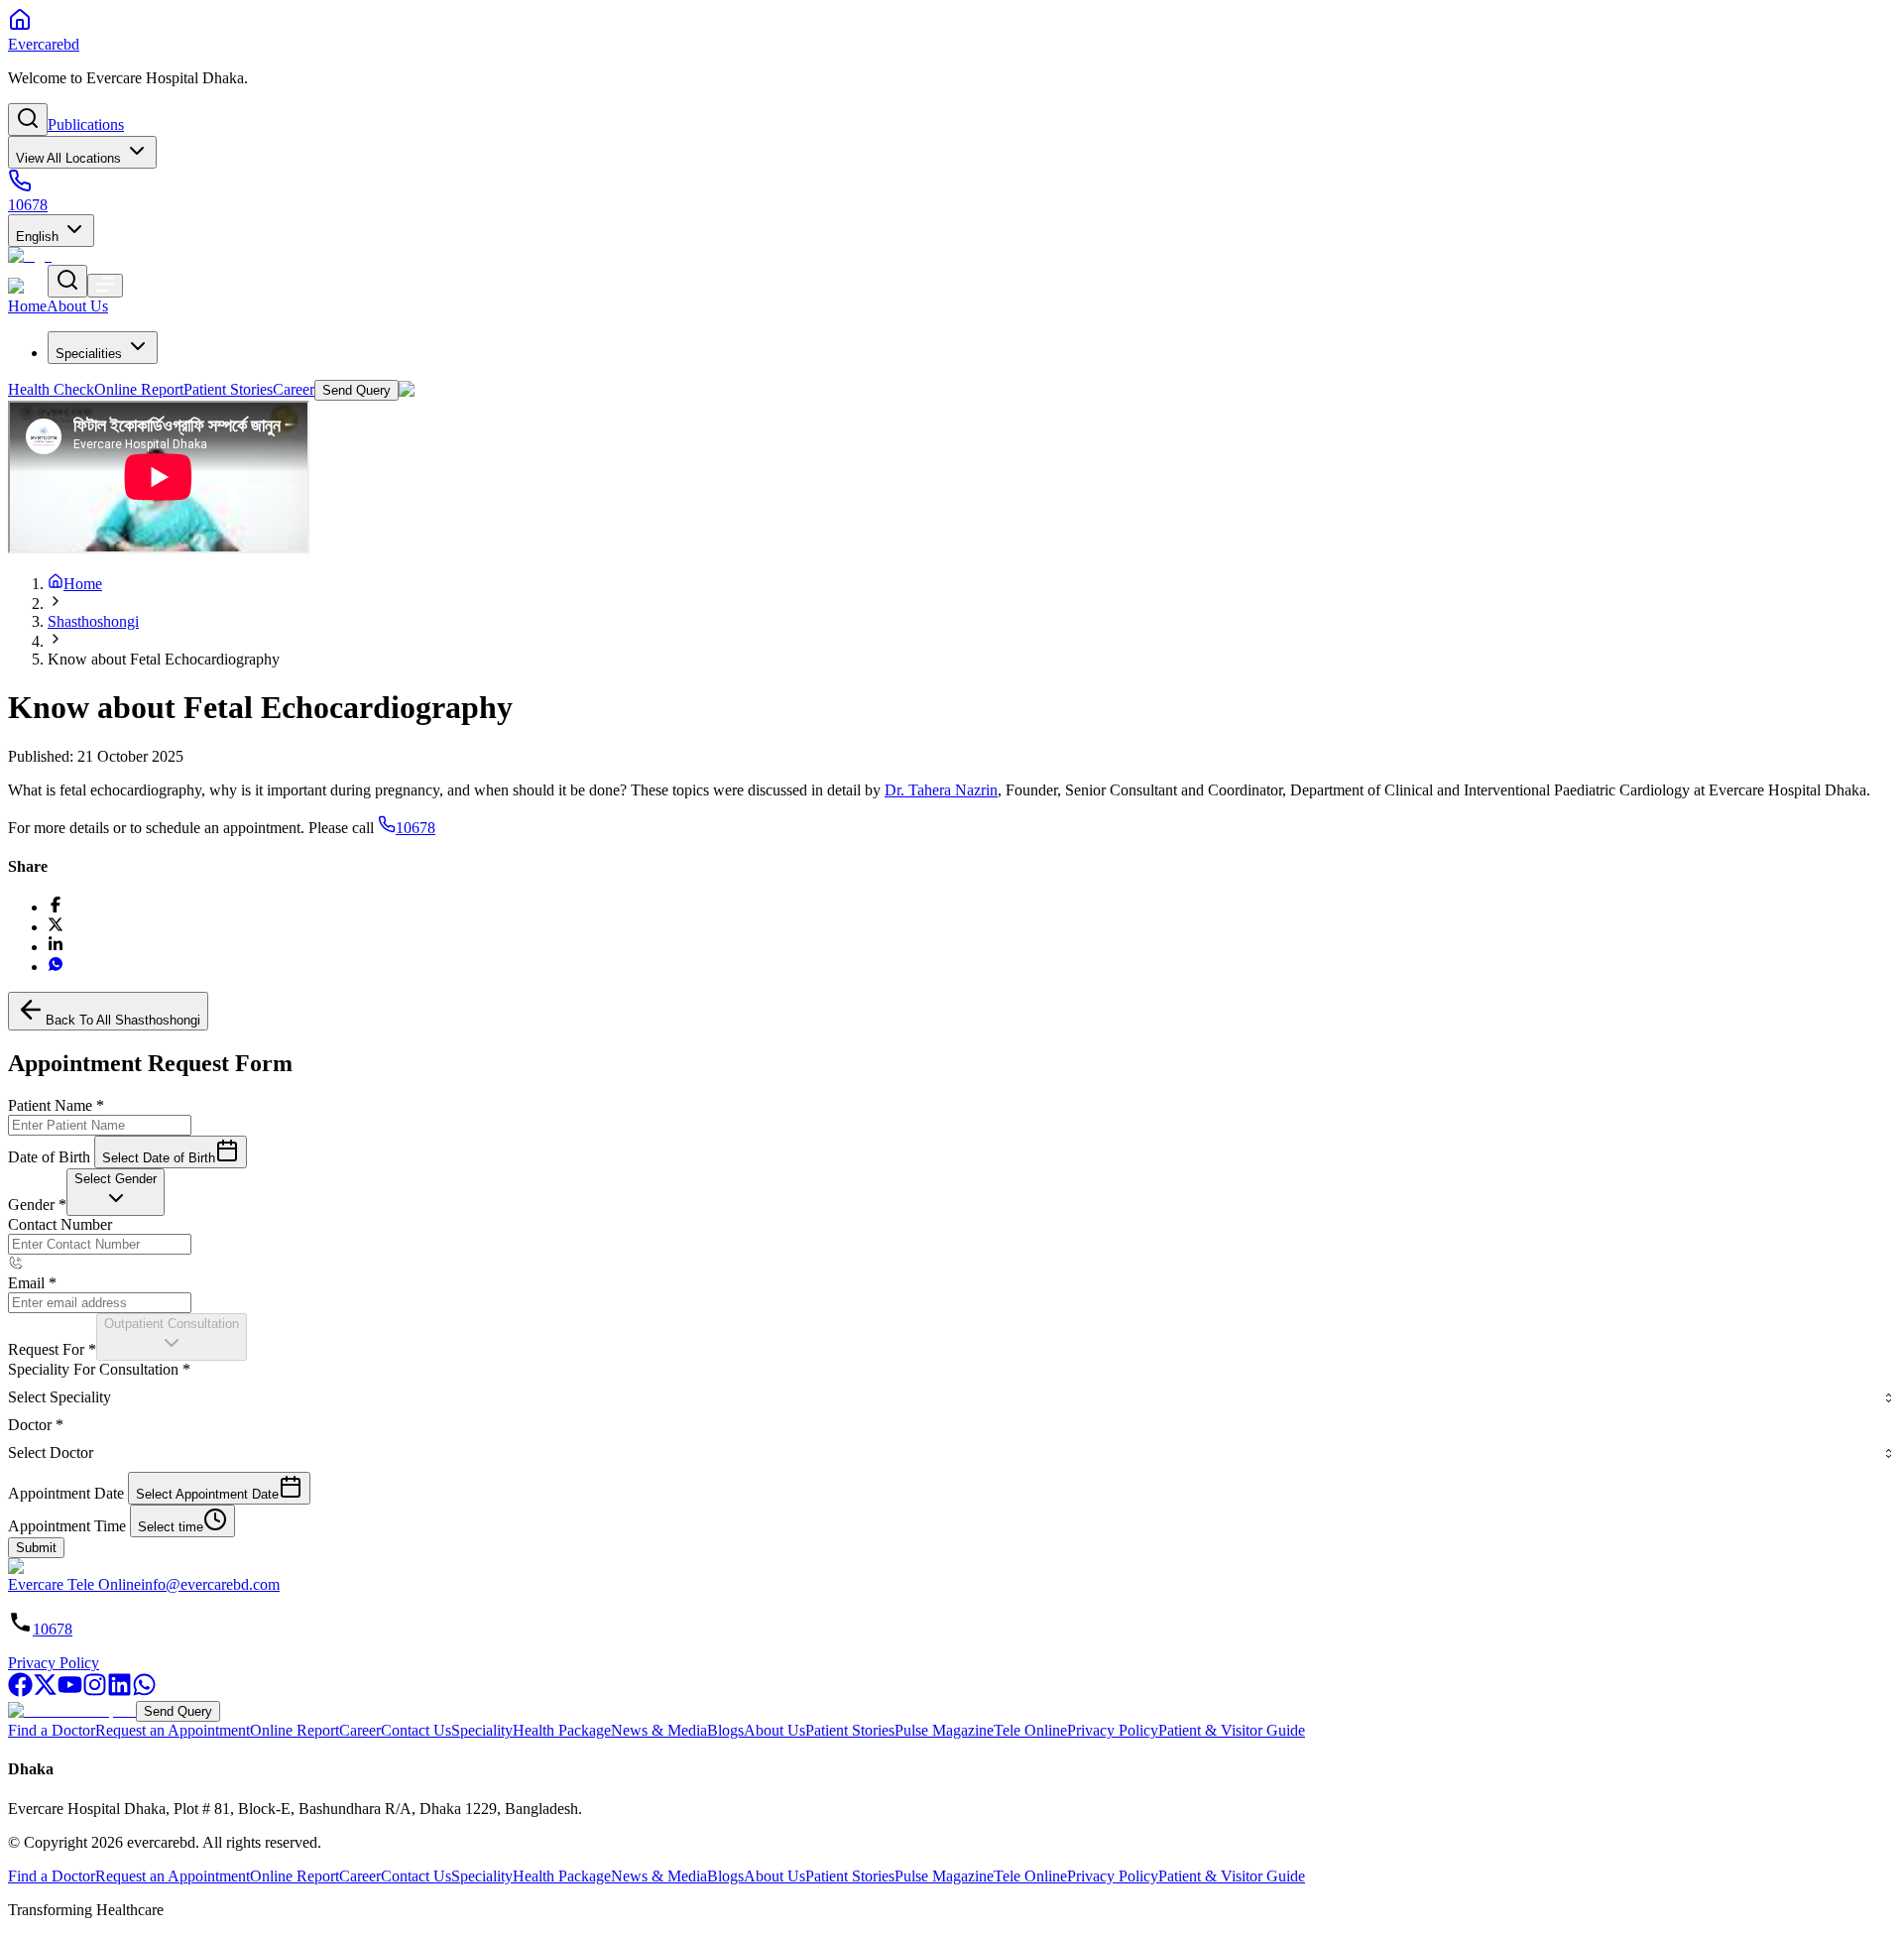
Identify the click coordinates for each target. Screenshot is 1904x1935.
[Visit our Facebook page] (20, 1692)
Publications (86, 124)
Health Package (562, 1730)
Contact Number (60, 1224)
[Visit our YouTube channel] (70, 1692)
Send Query (178, 1711)
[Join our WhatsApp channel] (144, 1692)
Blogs (725, 1730)
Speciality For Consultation (99, 1369)
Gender (37, 1205)
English (37, 237)
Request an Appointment (173, 1730)
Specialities (89, 354)
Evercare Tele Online (74, 1584)
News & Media (659, 1730)
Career (360, 1730)
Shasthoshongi (93, 621)
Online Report (295, 1730)
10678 (416, 828)
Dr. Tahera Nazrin (941, 790)
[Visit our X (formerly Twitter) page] (45, 1692)
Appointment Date (66, 1493)
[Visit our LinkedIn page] (119, 1692)
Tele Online (1030, 1730)
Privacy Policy (54, 1663)
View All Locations (68, 158)
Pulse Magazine (944, 1730)
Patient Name (56, 1105)
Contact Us (416, 1730)
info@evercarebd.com (210, 1584)
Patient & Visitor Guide (1232, 1730)
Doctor (36, 1425)
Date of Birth (49, 1157)
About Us (774, 1730)
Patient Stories (850, 1730)
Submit (36, 1548)
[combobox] (116, 1192)
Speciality (482, 1730)
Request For (52, 1349)
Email (32, 1283)
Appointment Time (67, 1526)
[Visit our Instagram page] (95, 1692)
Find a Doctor (52, 1730)
